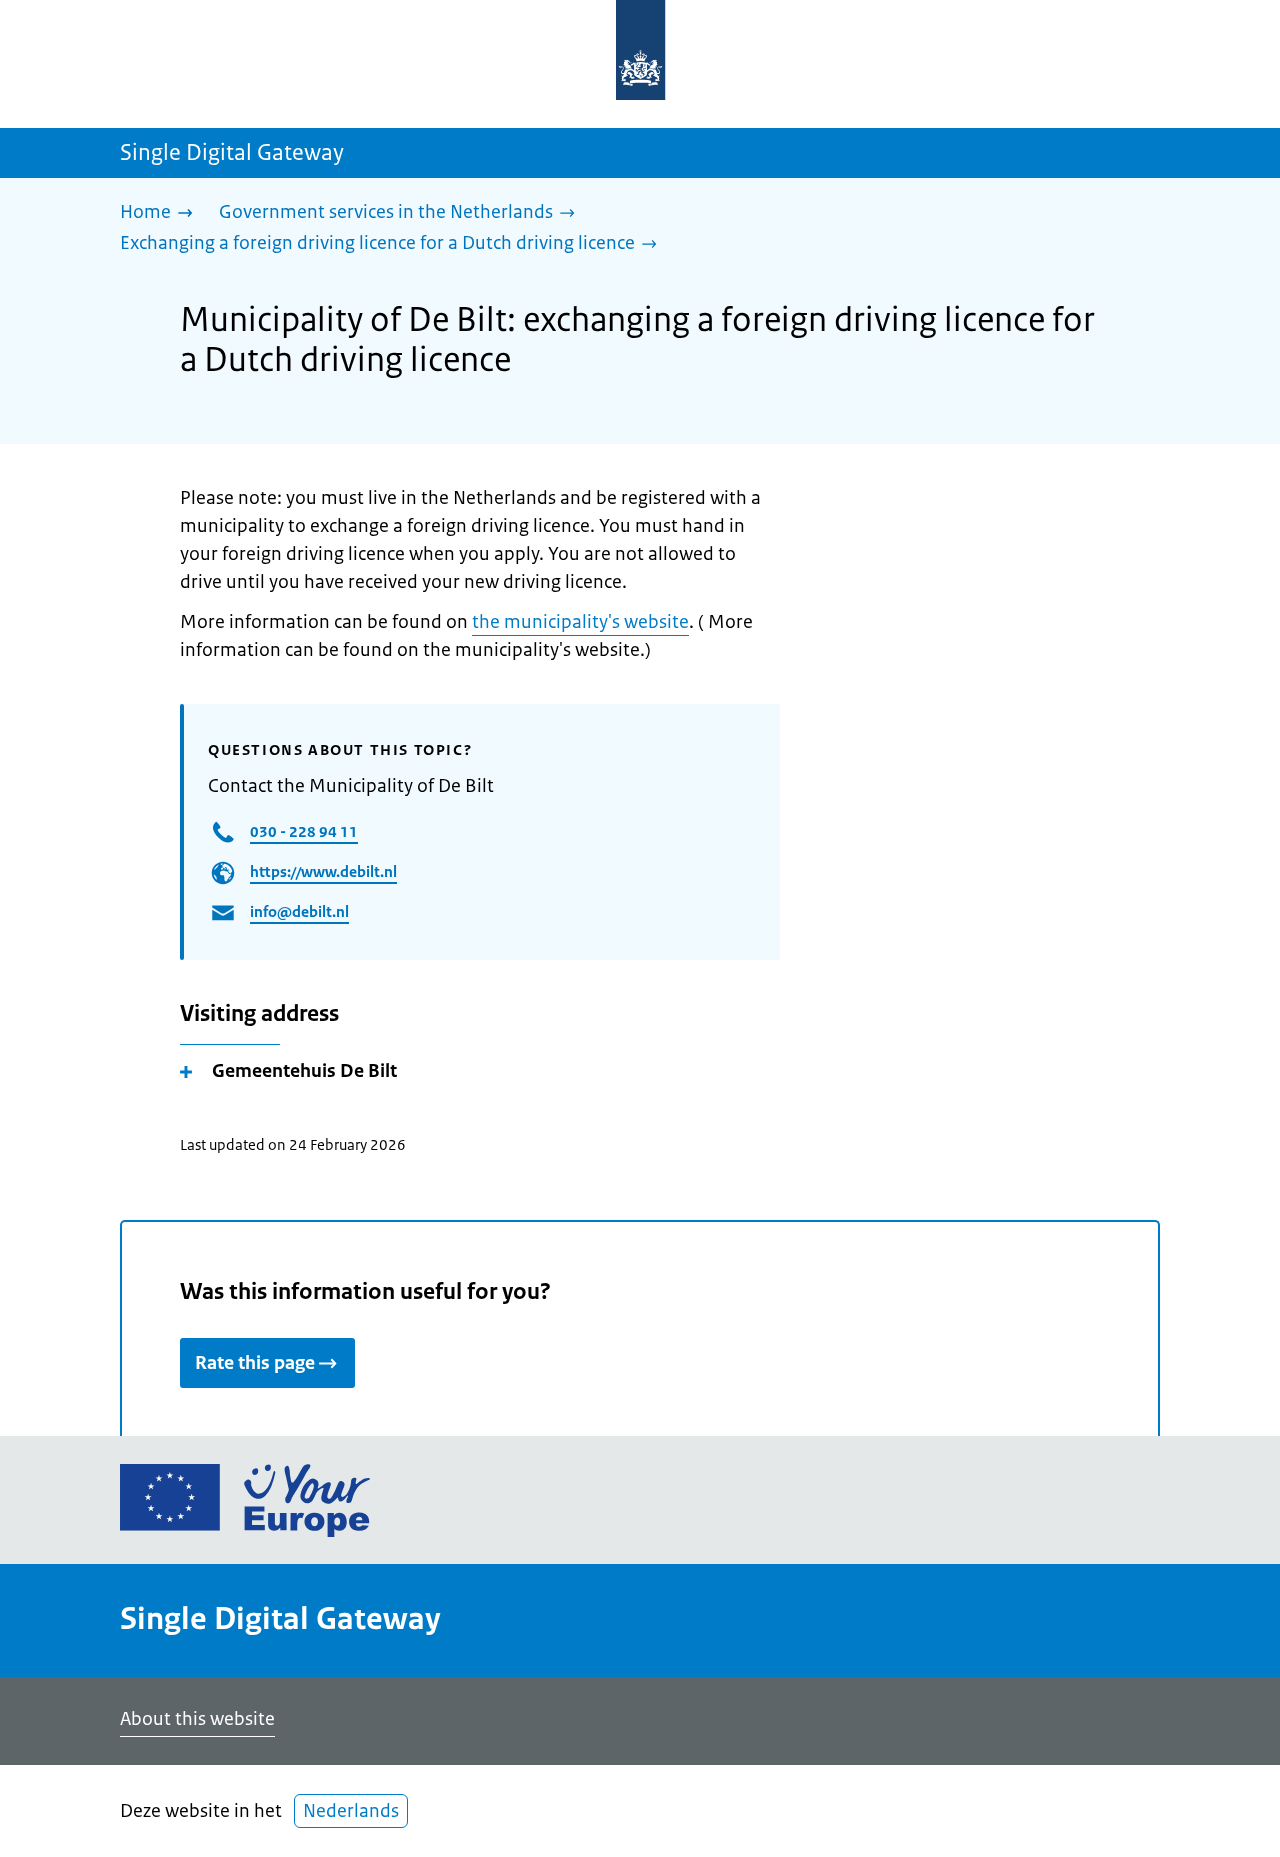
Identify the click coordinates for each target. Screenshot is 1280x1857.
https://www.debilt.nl (323, 871)
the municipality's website (580, 622)
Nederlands (351, 1811)
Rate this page (255, 1363)
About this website (197, 1719)
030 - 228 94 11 (304, 831)
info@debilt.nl (299, 911)
